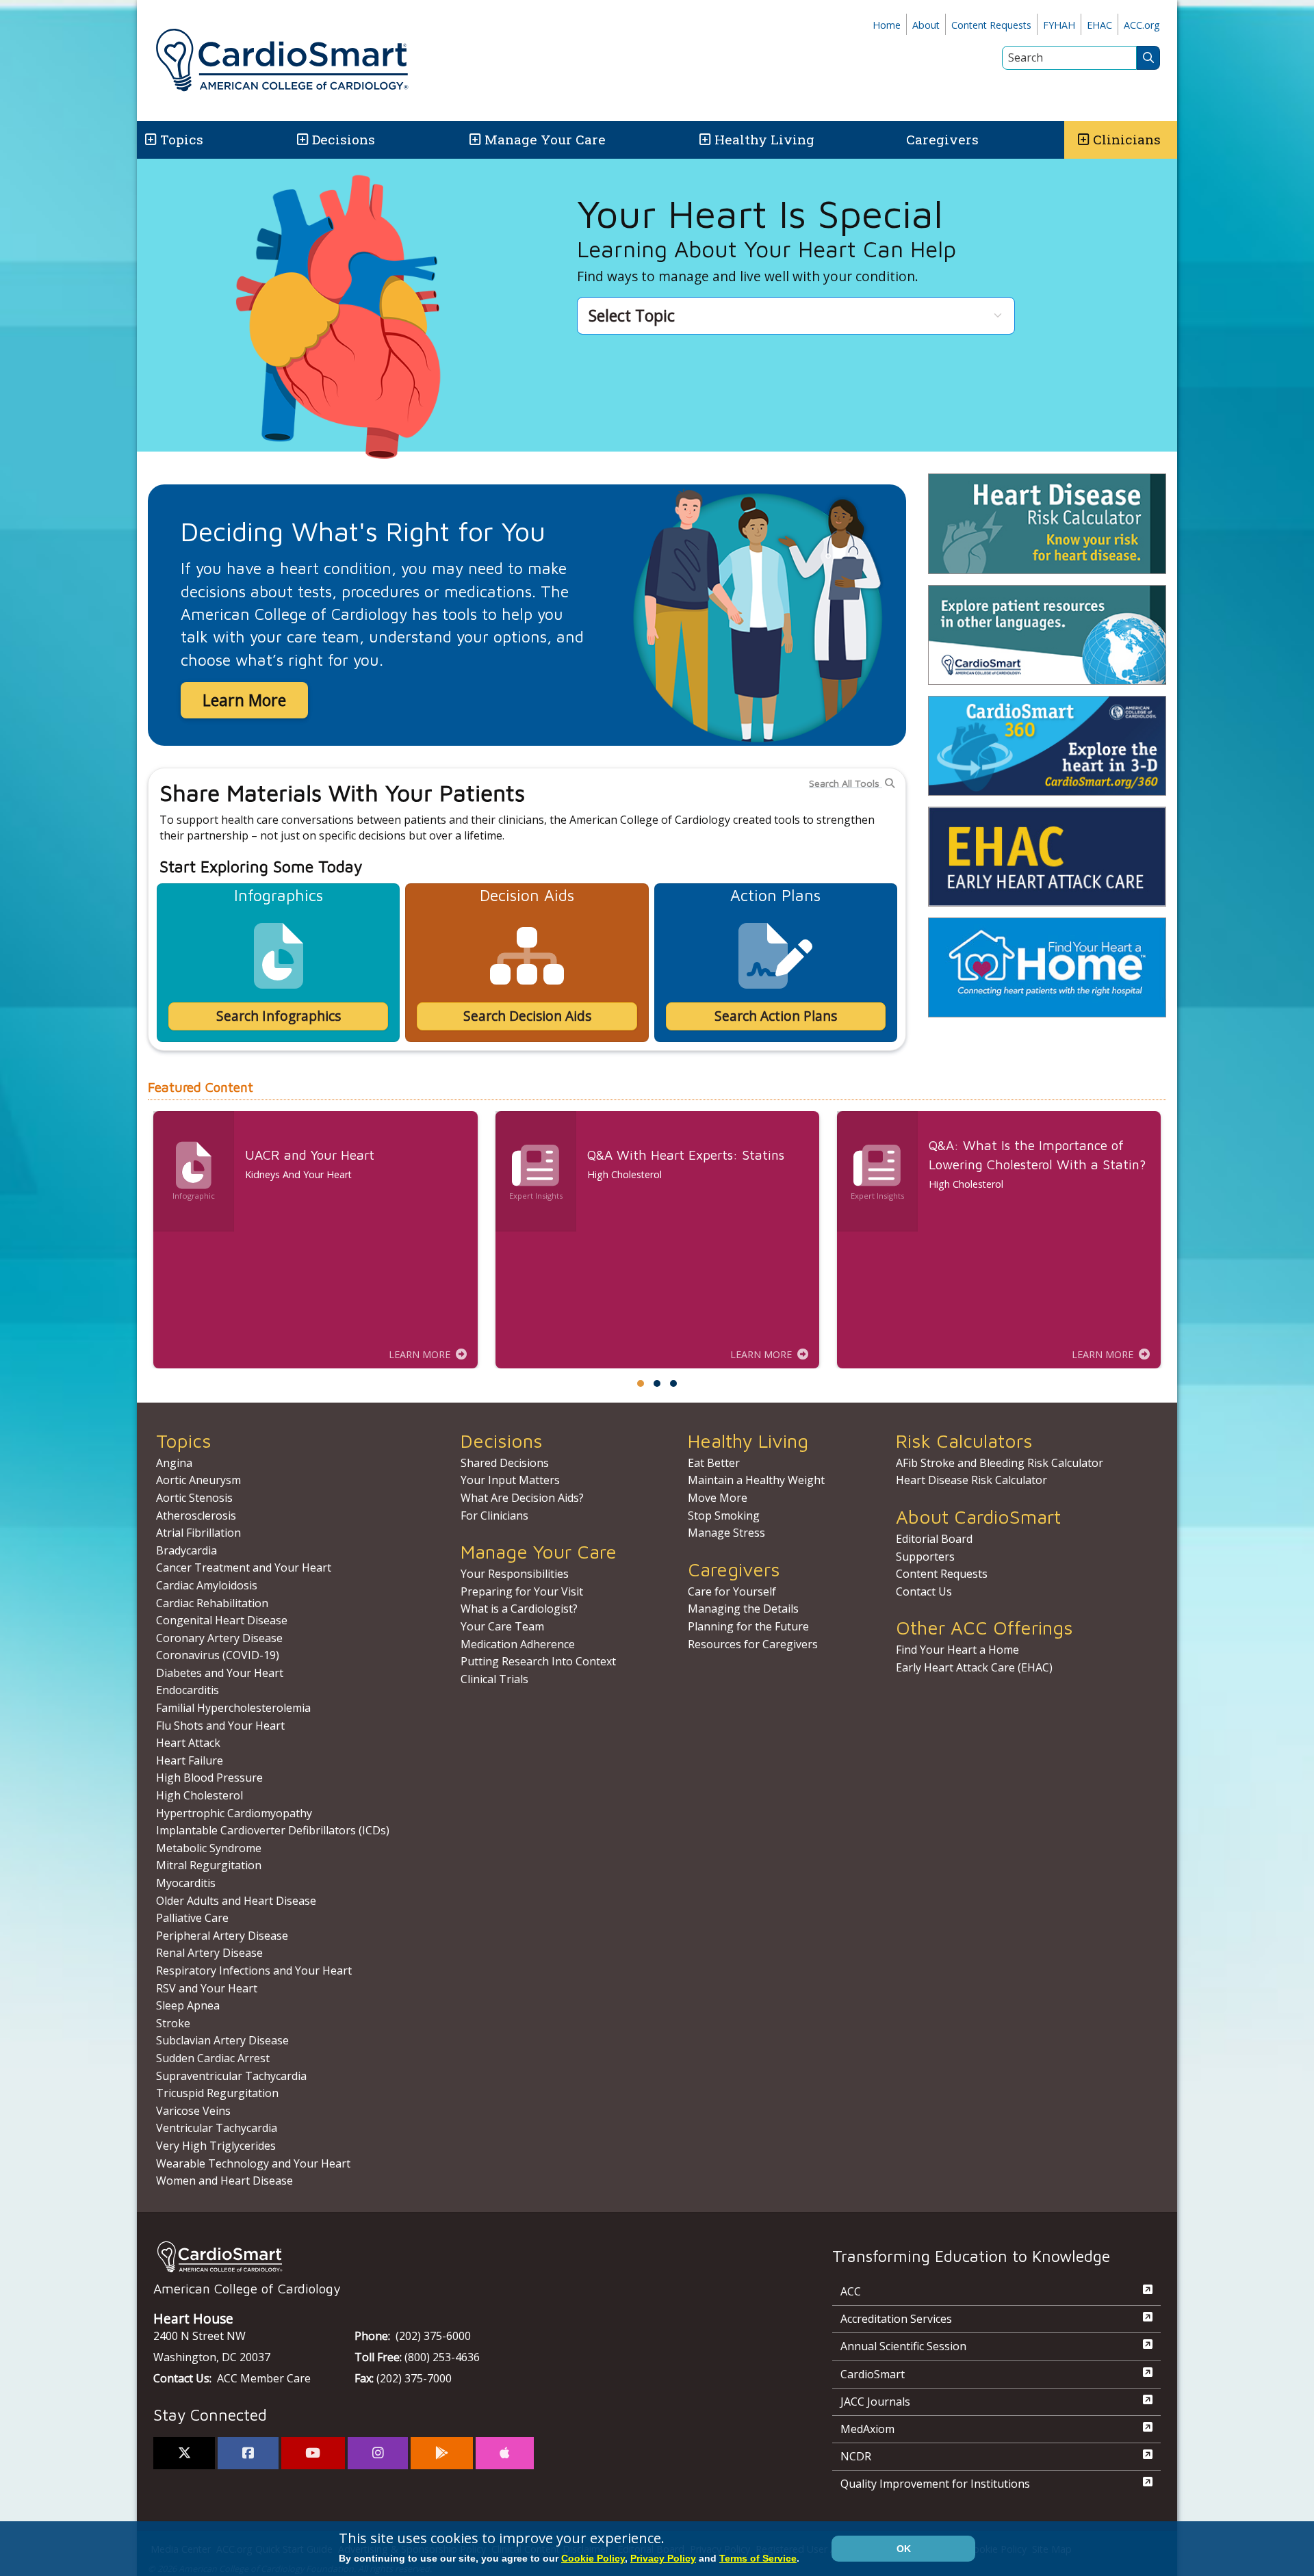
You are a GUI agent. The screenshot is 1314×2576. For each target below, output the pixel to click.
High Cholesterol (199, 1795)
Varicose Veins (193, 2111)
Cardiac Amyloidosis (207, 1585)
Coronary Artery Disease (219, 1638)
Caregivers (942, 139)
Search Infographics (279, 1016)
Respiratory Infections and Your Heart (254, 1970)
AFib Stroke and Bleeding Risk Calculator (1000, 1463)
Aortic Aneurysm (198, 1480)
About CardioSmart (978, 1517)
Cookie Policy (593, 2558)
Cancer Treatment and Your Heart (244, 1567)
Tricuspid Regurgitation (217, 2093)
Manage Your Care (545, 139)
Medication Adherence (518, 1644)
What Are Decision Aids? (522, 1498)
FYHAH (1059, 25)
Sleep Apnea (188, 2005)
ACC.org (1142, 25)
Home (887, 25)
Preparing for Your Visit (522, 1591)
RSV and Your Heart (207, 1988)
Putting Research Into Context (538, 1661)
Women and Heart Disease (224, 2181)
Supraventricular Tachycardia (231, 2076)
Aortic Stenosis (194, 1498)
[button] (150, 140)
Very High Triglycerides (216, 2146)
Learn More (244, 700)
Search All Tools (846, 783)
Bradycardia (186, 1550)
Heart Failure (190, 1760)
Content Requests (991, 25)
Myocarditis (186, 1883)
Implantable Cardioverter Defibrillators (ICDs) (273, 1830)
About (926, 25)
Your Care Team (502, 1626)
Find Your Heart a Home (957, 1650)
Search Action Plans (776, 1016)
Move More (718, 1498)
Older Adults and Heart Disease (236, 1901)
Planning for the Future (748, 1626)
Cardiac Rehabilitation (212, 1603)
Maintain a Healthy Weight (756, 1480)
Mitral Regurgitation (209, 1865)
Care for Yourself (732, 1591)
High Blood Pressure (209, 1778)
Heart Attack (188, 1743)
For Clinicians (494, 1515)
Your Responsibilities (515, 1574)
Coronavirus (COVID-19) (218, 1655)
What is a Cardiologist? (519, 1609)
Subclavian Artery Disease (222, 2040)
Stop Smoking (724, 1515)
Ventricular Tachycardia (217, 2128)
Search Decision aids (527, 1016)
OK (904, 2549)
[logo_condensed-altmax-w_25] (465, 2257)
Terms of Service (758, 2558)
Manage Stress (726, 1533)
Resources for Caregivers (753, 1644)
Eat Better (714, 1463)
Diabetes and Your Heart (220, 1673)
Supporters (925, 1557)
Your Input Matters (510, 1480)
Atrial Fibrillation (198, 1533)
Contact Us (924, 1591)
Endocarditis (188, 1690)
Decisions (344, 139)
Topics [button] (182, 139)
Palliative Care (192, 1918)
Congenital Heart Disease (222, 1620)
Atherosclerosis (196, 1515)
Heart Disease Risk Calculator (971, 1480)
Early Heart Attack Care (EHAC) (974, 1667)
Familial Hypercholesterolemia (233, 1708)
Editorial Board (934, 1539)
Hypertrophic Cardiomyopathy (234, 1813)
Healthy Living (764, 139)
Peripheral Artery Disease (222, 1936)
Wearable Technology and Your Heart (253, 2163)
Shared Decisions (505, 1463)
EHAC (1099, 25)
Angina (174, 1463)
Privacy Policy (663, 2558)
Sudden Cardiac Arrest (213, 2058)
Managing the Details (743, 1609)
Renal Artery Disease (209, 1953)
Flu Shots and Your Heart (220, 1726)
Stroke (173, 2023)
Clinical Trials (494, 1679)
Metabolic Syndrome (209, 1848)
